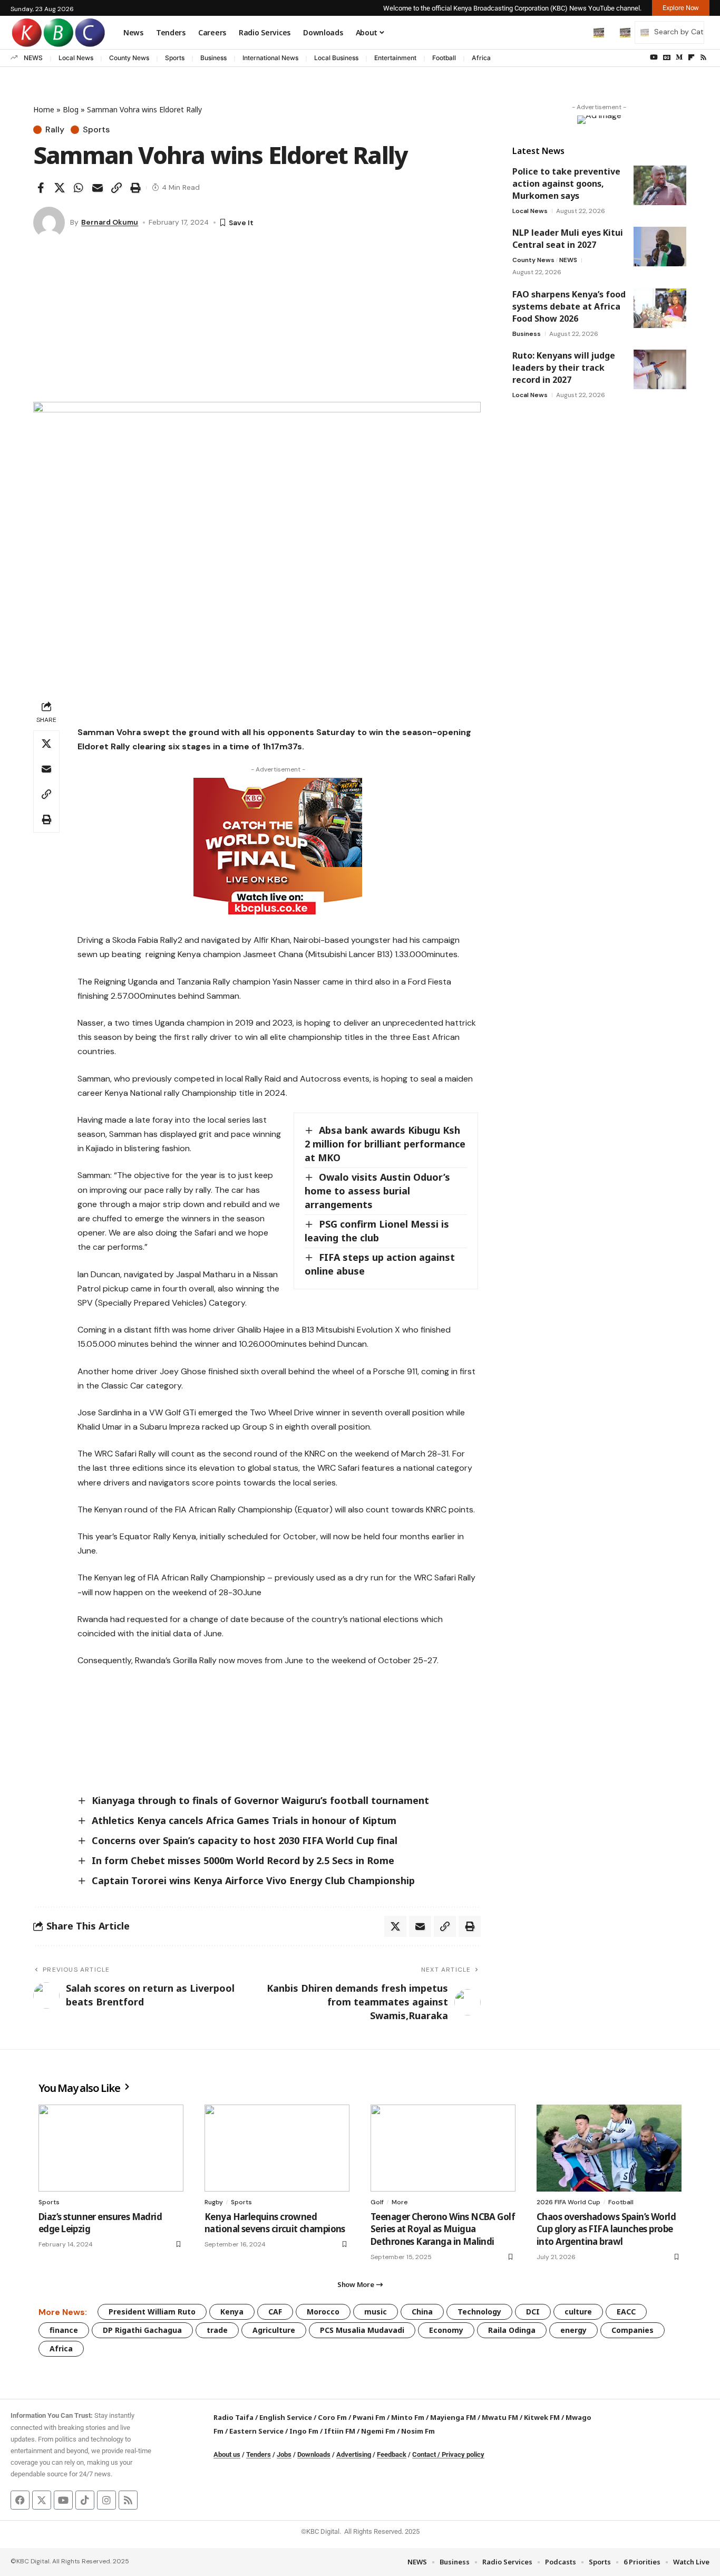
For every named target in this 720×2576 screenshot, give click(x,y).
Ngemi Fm (378, 2431)
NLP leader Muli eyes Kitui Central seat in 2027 (568, 239)
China (422, 2312)
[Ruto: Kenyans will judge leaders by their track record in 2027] (660, 369)
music (376, 2312)
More (400, 2202)
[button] (577, 32)
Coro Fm (332, 2417)
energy (573, 2330)
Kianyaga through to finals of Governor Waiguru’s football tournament (260, 1800)
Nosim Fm (417, 2431)
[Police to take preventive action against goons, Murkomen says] (660, 185)
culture (578, 2312)
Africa (481, 58)
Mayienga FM (453, 2417)
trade (217, 2330)
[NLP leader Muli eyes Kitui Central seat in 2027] (660, 247)
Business (213, 58)
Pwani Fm (369, 2417)
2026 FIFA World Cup (568, 2202)
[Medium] (679, 57)
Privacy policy (463, 2454)
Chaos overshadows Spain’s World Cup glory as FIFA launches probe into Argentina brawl (606, 2229)
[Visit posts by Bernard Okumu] (49, 223)
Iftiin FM (340, 2431)
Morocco (323, 2312)
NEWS (33, 58)
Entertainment (395, 58)
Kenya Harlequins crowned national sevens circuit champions (275, 2223)
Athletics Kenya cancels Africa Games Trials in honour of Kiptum (244, 1820)
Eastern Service (256, 2431)
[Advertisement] (257, 323)
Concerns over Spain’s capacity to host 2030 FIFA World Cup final (245, 1840)
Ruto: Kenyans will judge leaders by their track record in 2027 (564, 368)
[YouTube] (654, 57)
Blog (71, 109)
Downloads (314, 2454)
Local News (76, 58)
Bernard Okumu (110, 222)
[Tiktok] (85, 2500)
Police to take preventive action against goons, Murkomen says (566, 184)
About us (227, 2454)
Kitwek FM (542, 2417)
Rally (55, 130)
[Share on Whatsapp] (79, 188)
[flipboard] (691, 57)
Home (44, 109)
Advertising (354, 2454)
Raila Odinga (512, 2330)
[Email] (98, 188)
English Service (286, 2417)
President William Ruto (152, 2312)
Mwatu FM (500, 2417)
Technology (479, 2312)
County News (129, 58)
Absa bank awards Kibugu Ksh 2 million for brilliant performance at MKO (385, 1144)
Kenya (232, 2312)
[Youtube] (63, 2500)
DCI (533, 2312)
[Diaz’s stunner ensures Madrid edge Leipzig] (111, 2148)
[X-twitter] (42, 2500)
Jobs (284, 2454)
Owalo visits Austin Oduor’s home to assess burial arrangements (377, 1191)
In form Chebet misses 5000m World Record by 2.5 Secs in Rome (243, 1860)
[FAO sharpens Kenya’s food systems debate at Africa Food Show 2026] (660, 308)
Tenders (259, 2454)
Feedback (392, 2454)
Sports (175, 58)
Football (444, 58)
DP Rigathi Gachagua (142, 2330)
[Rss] (703, 57)
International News (270, 58)
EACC (626, 2312)
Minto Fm (408, 2417)
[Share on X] (60, 188)
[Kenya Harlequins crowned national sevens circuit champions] (277, 2148)
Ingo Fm (304, 2431)
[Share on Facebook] (41, 188)
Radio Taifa (233, 2417)
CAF (275, 2312)
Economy (446, 2330)
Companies (633, 2330)
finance (64, 2330)
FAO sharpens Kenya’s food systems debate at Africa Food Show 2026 (569, 306)
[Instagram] (106, 2500)
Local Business (336, 58)
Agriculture (274, 2330)
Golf (377, 2202)
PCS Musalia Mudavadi (362, 2330)
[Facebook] (20, 2500)
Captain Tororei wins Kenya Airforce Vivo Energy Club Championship (253, 1880)
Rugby (214, 2202)
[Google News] (667, 57)
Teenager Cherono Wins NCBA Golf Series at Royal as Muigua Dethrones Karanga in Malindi (443, 2229)
